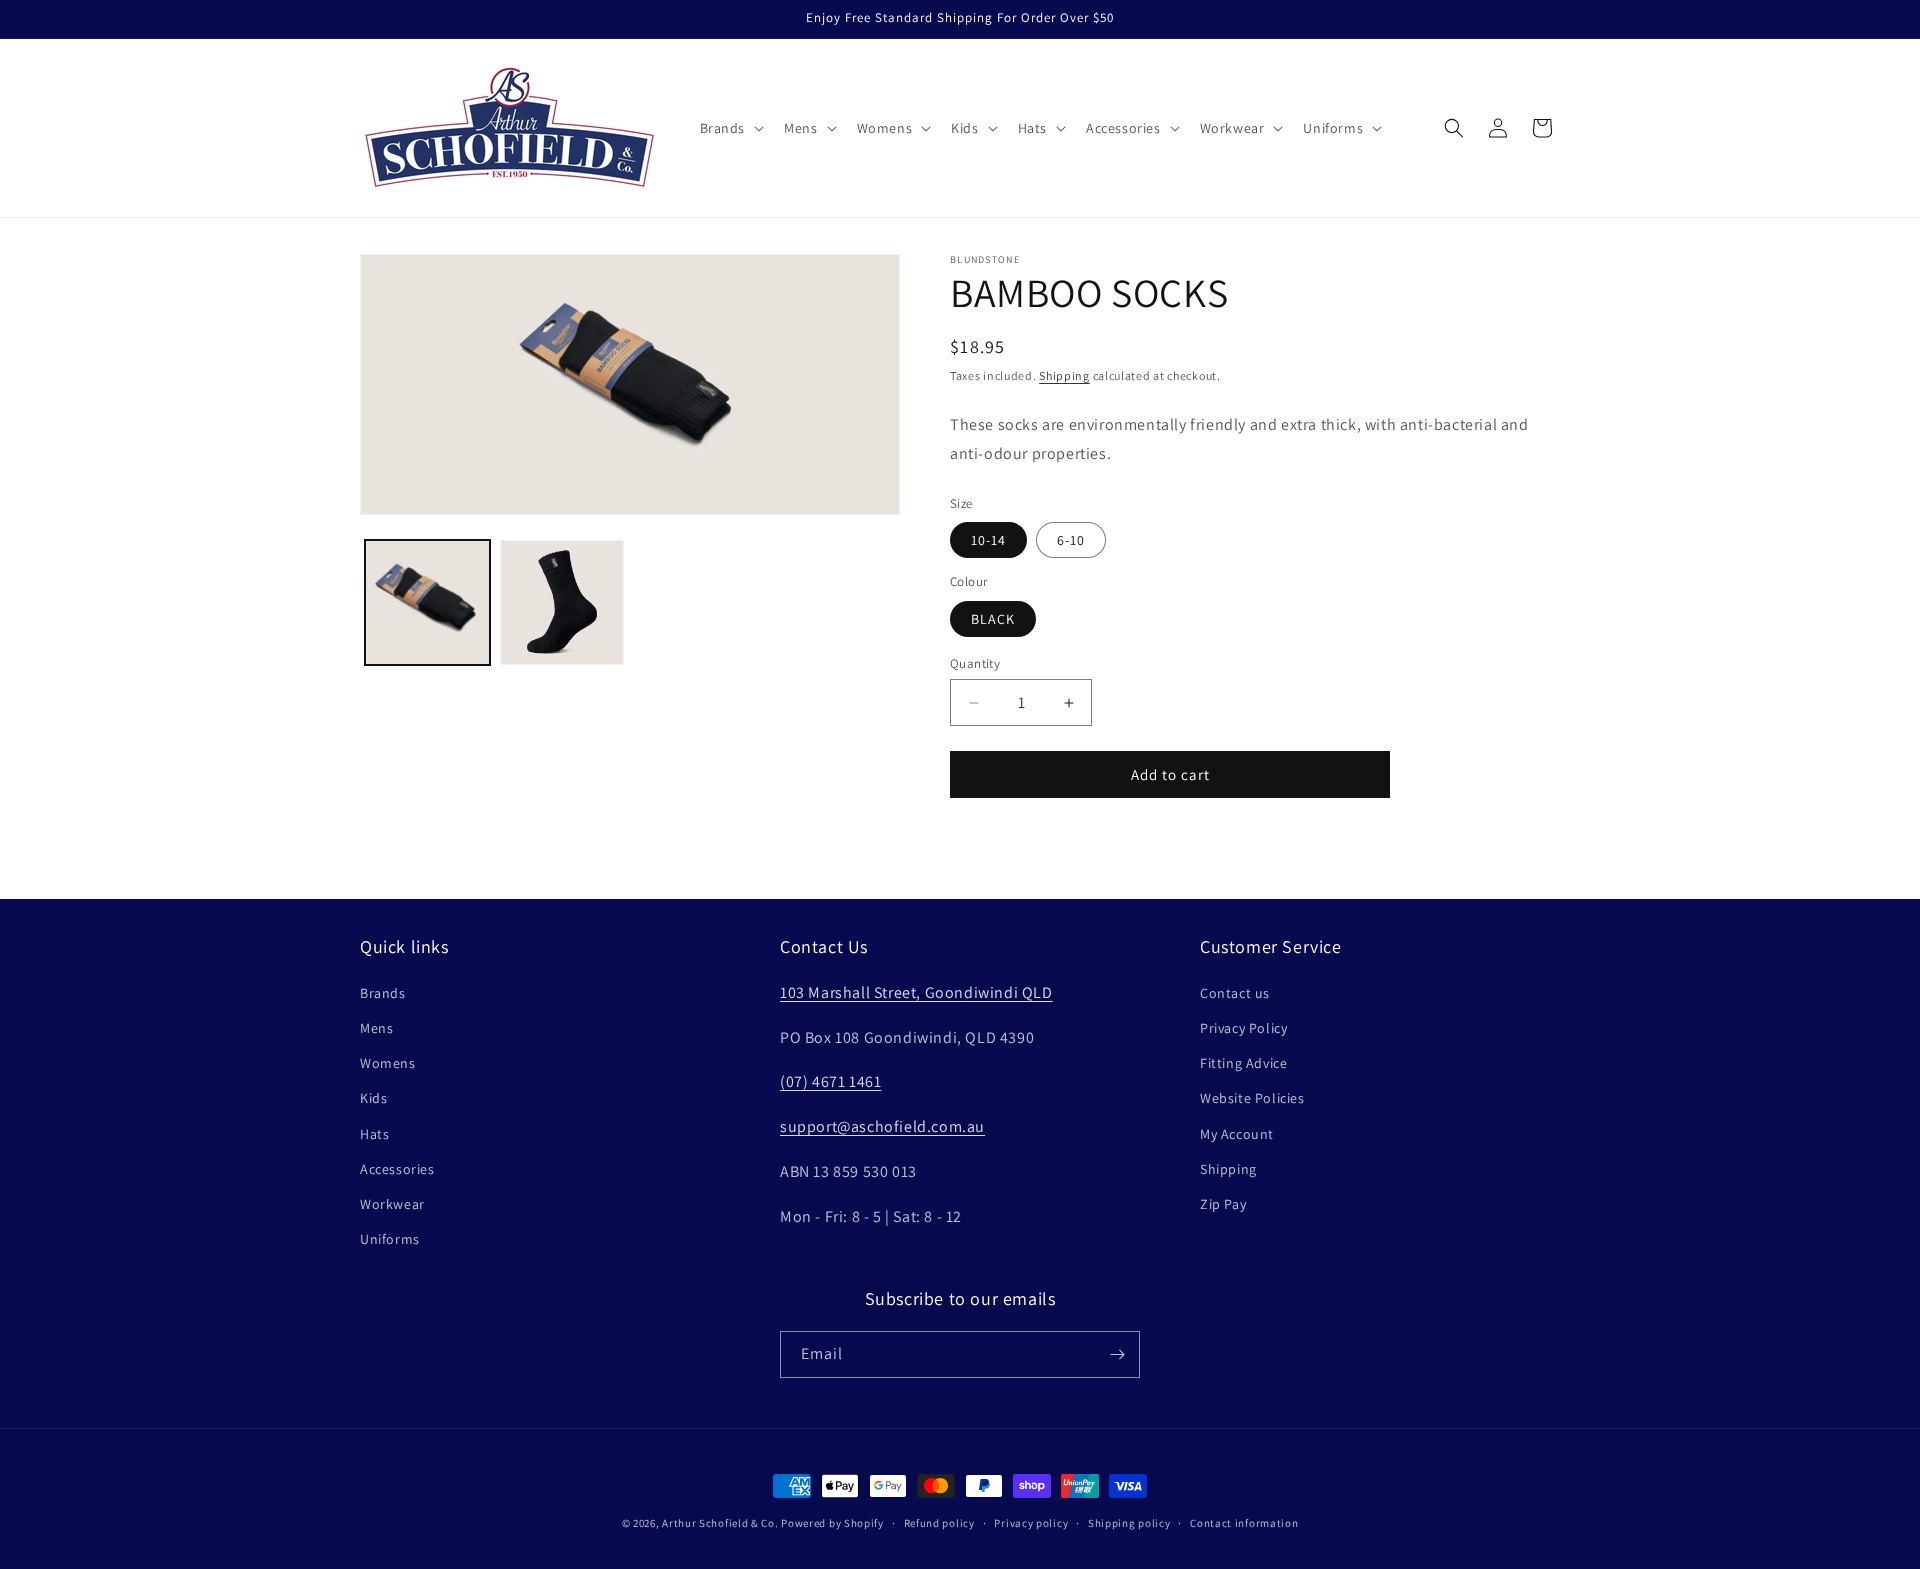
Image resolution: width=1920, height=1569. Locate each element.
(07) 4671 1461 (830, 1081)
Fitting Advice (1243, 1063)
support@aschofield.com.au (882, 1126)
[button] (730, 128)
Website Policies (1252, 1098)
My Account (1237, 1134)
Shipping (1064, 375)
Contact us (1235, 993)
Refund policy (939, 1523)
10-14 (988, 540)
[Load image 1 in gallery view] (427, 602)
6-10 (1071, 540)
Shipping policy (1129, 1523)
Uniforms (390, 1239)
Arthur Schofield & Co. (720, 1523)
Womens (388, 1063)
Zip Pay (1223, 1204)
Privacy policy (1031, 1523)
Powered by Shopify (832, 1523)
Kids (373, 1098)
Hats (374, 1134)
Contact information (1244, 1523)
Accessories (397, 1169)
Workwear (392, 1204)
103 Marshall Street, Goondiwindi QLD (916, 992)
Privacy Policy (1243, 1028)
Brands (383, 993)
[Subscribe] (1117, 1354)
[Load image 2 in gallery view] (562, 602)
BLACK (993, 619)
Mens (376, 1028)
